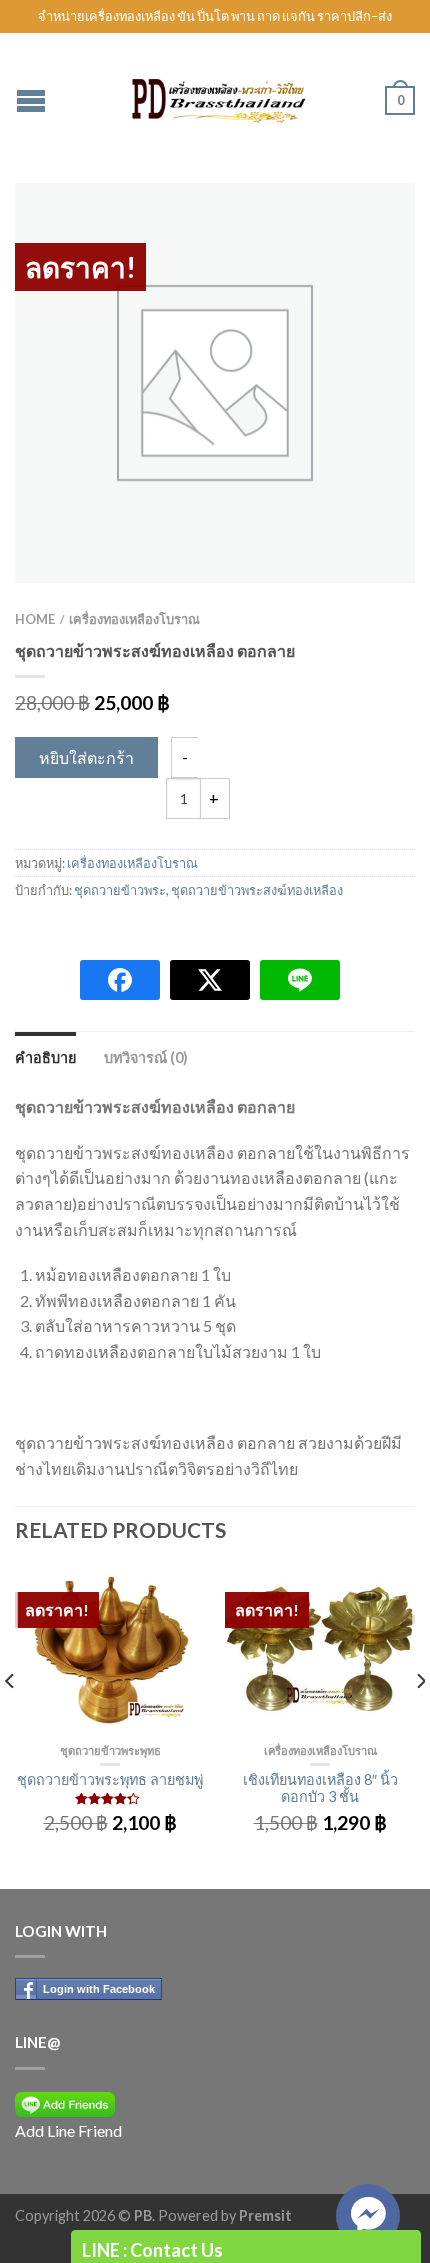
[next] (419, 1720)
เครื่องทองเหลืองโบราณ (134, 619)
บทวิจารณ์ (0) (146, 1057)
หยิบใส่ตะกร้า (86, 757)
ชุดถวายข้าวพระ (120, 890)
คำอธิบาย (45, 1057)
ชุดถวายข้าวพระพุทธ (110, 1750)
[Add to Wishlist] (365, 233)
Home (35, 619)
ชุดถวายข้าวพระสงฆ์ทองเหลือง (257, 890)
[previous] (10, 1720)
